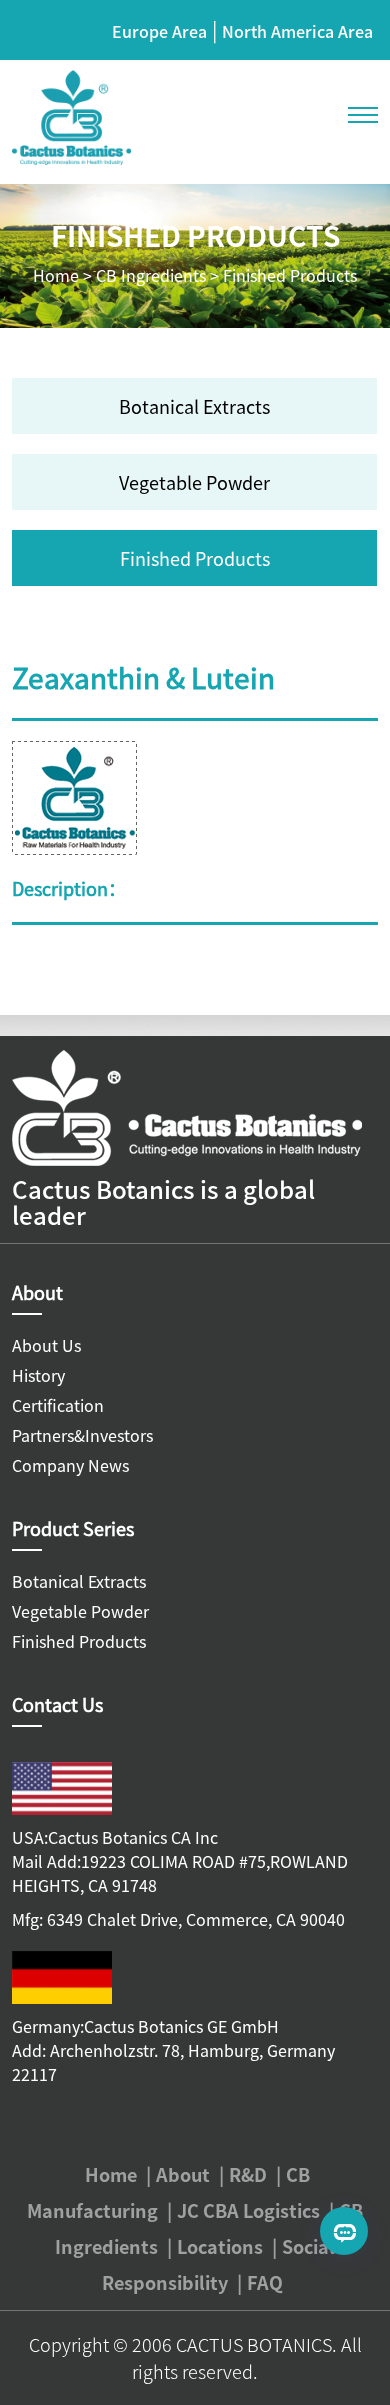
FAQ (265, 2282)
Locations (220, 2246)
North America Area (297, 31)
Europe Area (159, 31)
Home (56, 275)
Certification (58, 1405)
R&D (248, 2174)
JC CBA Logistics (248, 2210)
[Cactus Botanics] (72, 115)
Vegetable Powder (194, 482)
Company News (70, 1465)
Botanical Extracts (194, 406)
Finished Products (290, 275)
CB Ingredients (151, 275)
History (38, 1375)
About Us (46, 1345)
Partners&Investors (82, 1435)
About (183, 2174)
